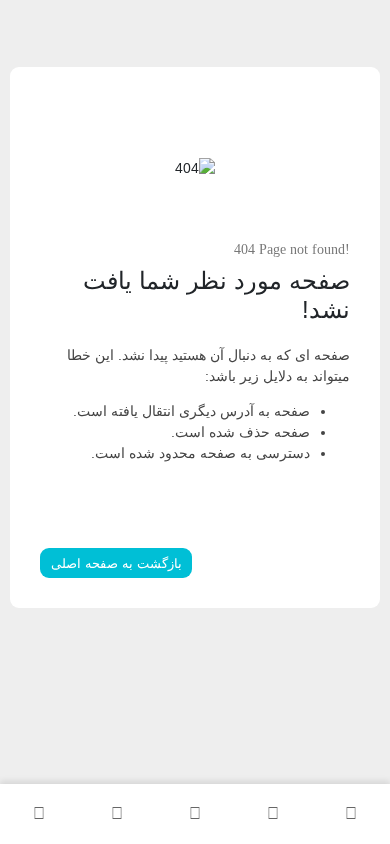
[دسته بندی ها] (195, 814)
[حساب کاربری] (39, 814)
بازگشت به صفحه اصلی (116, 563)
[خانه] (351, 814)
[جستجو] (273, 814)
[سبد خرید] (117, 814)
